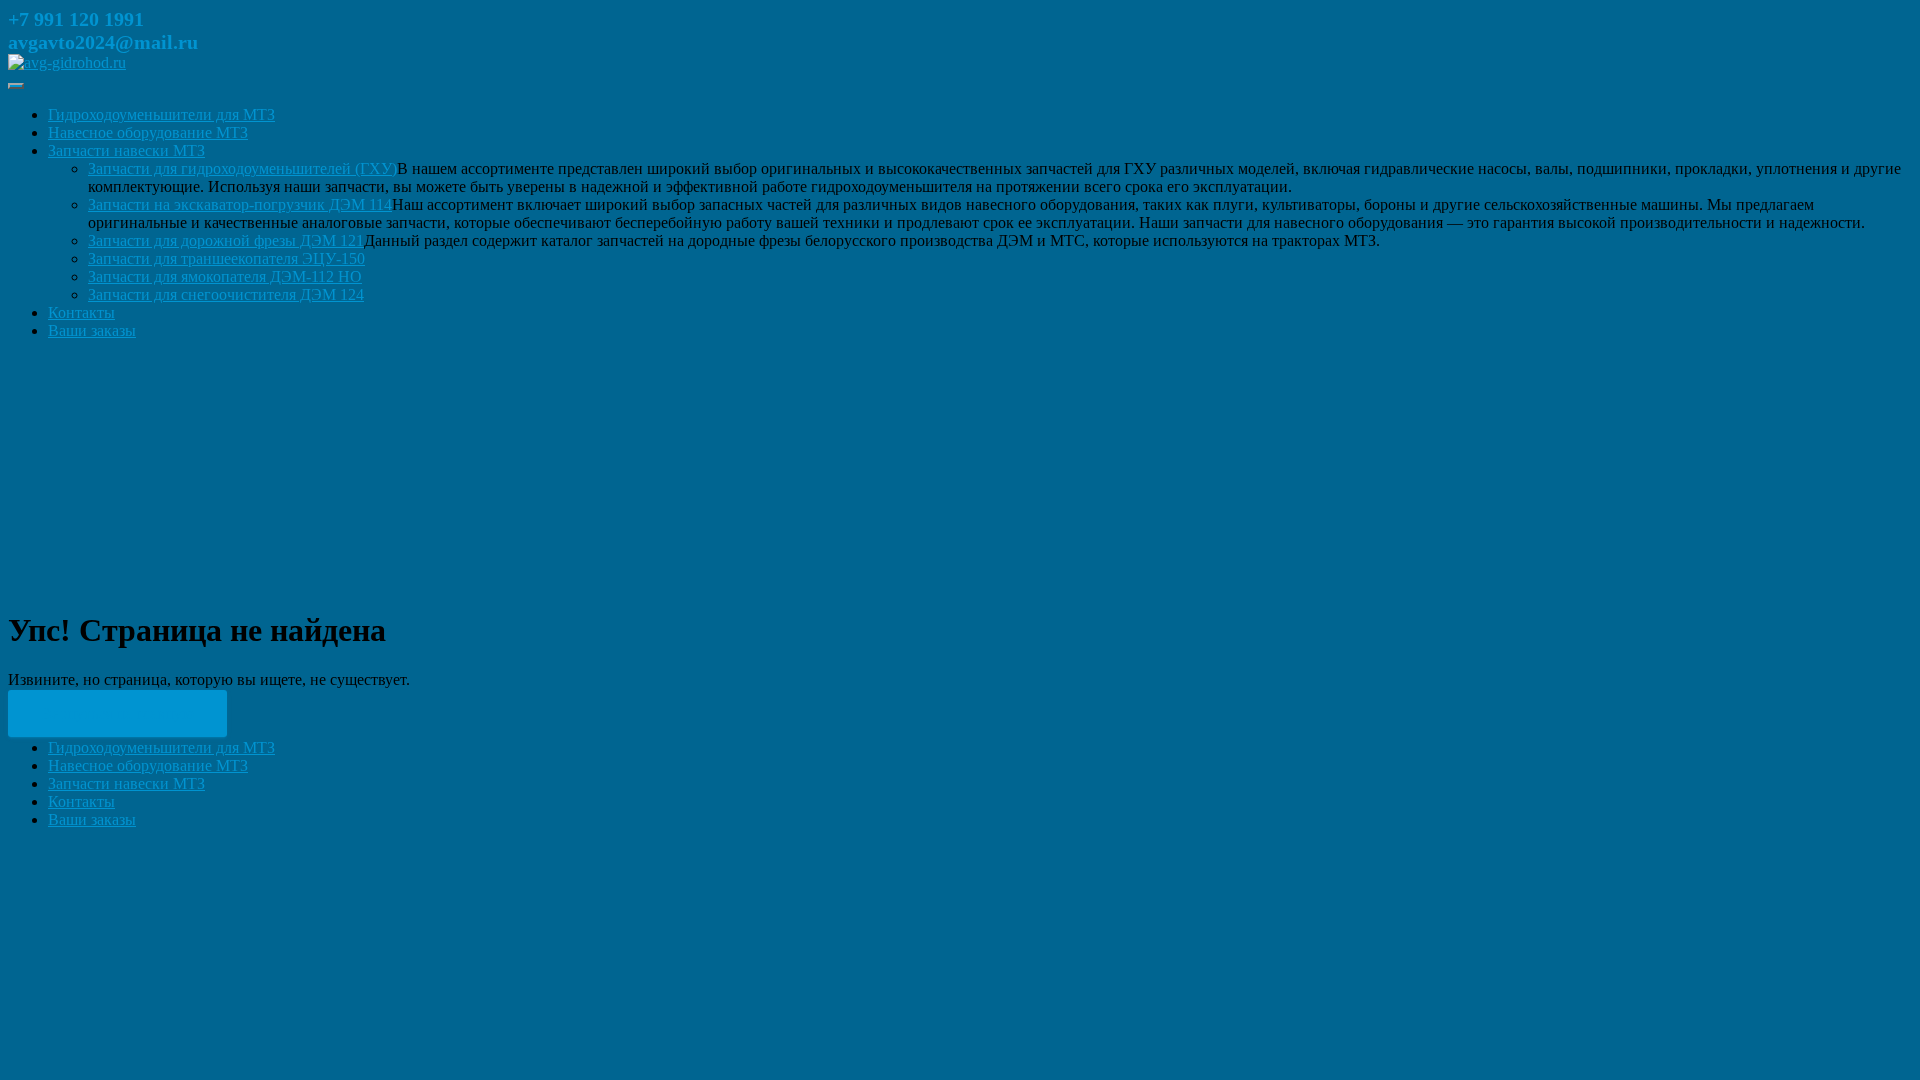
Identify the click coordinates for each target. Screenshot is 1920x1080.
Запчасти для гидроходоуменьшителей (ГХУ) (242, 168)
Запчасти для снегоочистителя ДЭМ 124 (226, 294)
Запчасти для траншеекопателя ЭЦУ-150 (226, 258)
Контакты (81, 312)
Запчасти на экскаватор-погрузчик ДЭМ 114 (240, 204)
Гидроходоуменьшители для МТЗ (161, 114)
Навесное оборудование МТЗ (148, 132)
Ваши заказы (92, 330)
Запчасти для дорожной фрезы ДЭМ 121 (226, 240)
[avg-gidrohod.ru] (67, 62)
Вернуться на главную (117, 713)
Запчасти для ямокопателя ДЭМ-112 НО (225, 276)
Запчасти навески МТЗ (126, 150)
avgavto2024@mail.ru (103, 42)
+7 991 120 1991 (76, 19)
